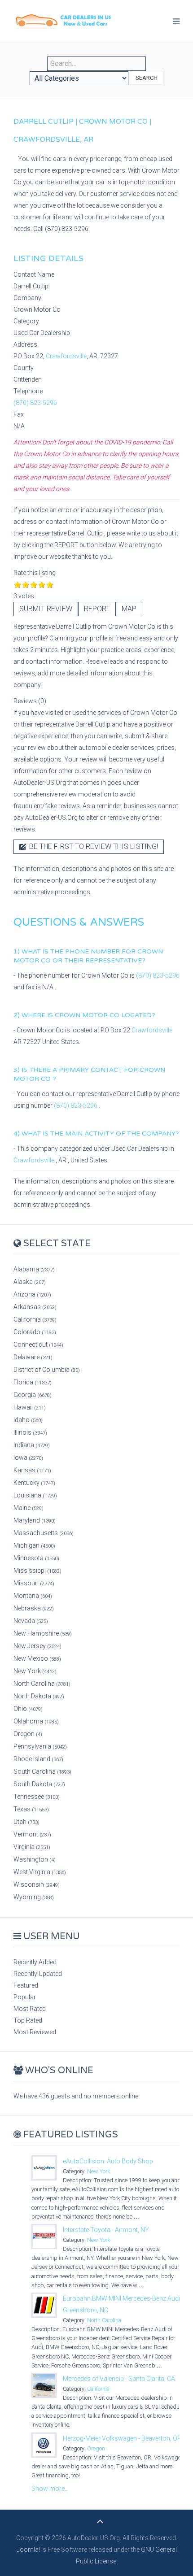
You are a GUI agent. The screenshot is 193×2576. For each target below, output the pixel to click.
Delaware (33, 1357)
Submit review (46, 609)
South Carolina (42, 1771)
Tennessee (37, 1797)
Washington (35, 1859)
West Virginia (40, 1872)
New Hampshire (43, 1633)
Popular (25, 1997)
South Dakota (39, 1784)
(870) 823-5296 (35, 403)
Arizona (32, 1294)
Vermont (32, 1834)
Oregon (28, 1734)
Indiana (32, 1445)
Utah (26, 1822)
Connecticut (38, 1345)
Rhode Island (38, 1759)
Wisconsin (37, 1884)
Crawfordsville (66, 356)
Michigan (34, 1545)
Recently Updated (38, 1974)
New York (35, 1671)
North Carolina (42, 1684)
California (35, 1319)
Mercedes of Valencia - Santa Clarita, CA (119, 2379)
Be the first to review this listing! (93, 846)
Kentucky (34, 1483)
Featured (26, 1985)
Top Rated (28, 2020)
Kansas (32, 1470)
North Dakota (39, 1696)
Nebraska (34, 1608)
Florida (33, 1382)
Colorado (35, 1332)
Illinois (30, 1432)
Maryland (35, 1520)
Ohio (28, 1709)
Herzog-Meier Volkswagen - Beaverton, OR (122, 2438)
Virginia (32, 1847)
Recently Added (35, 1962)
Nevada (31, 1621)
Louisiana (35, 1495)
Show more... (50, 2489)
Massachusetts (44, 1533)
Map (129, 609)
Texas (31, 1809)
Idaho (28, 1420)
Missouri (34, 1583)
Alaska (30, 1282)
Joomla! (28, 2550)
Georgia (33, 1395)
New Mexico (37, 1658)
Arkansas (35, 1307)
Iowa (28, 1458)
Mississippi (37, 1571)
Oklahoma (36, 1721)
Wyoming (34, 1897)
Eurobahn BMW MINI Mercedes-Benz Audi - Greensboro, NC (123, 2304)
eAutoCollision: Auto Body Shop (108, 2161)
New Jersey (37, 1646)
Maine (29, 1508)
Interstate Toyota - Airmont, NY (106, 2230)
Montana (33, 1596)
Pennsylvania (40, 1746)
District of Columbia (47, 1370)
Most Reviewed (35, 2032)
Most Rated (30, 2009)
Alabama (34, 1269)
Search (147, 78)
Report (97, 609)
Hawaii (30, 1407)
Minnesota (36, 1558)
